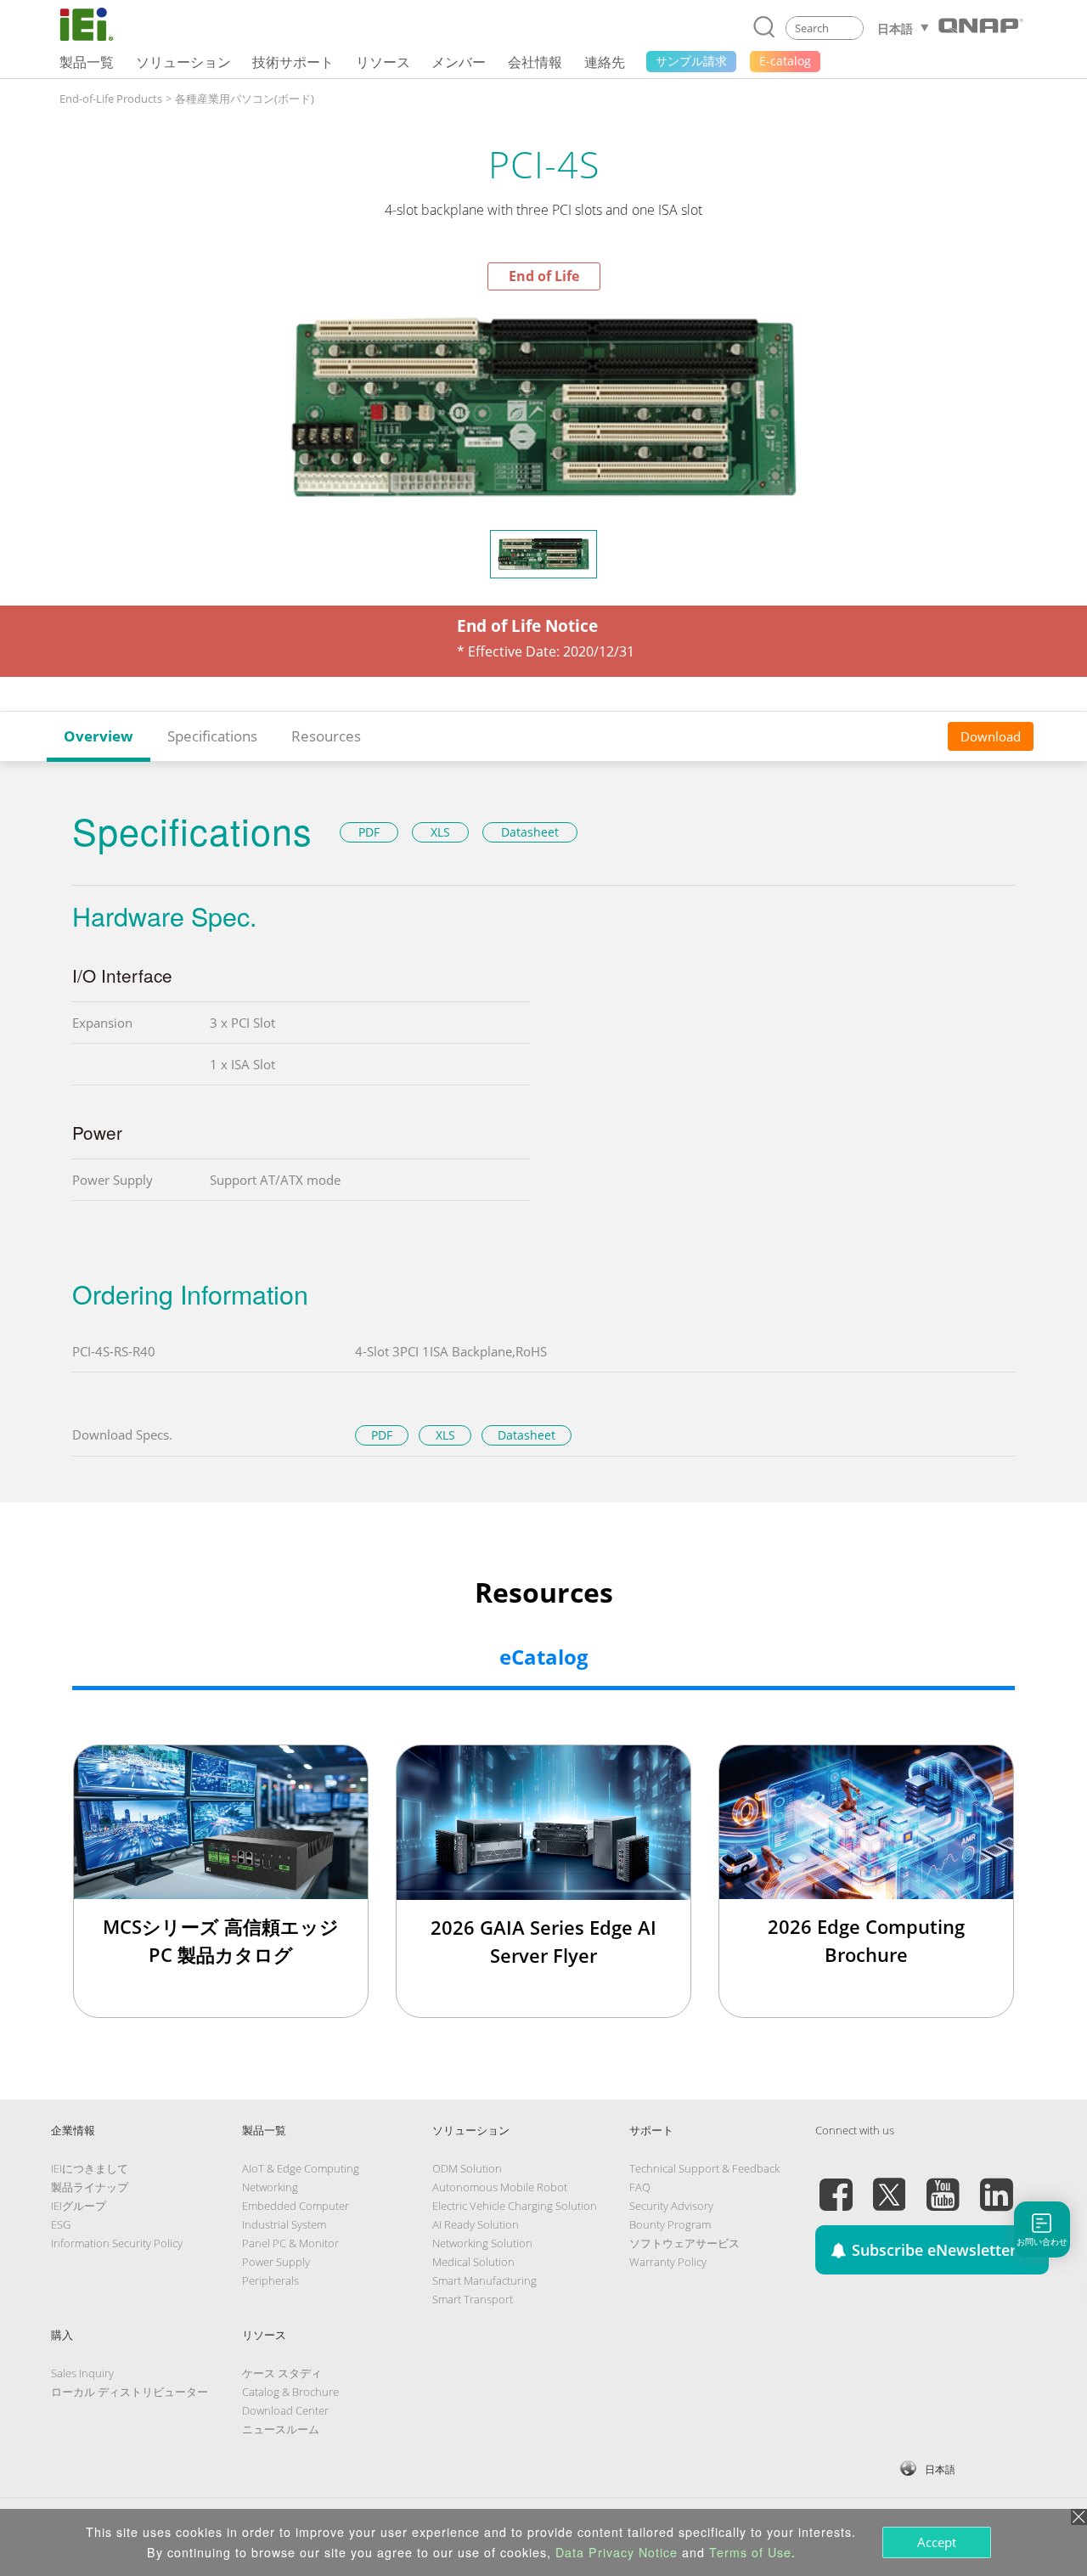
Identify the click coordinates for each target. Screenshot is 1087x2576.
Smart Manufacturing (484, 2280)
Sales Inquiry (82, 2373)
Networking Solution (482, 2243)
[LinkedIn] (996, 2184)
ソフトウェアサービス (684, 2243)
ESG (61, 2224)
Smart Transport (473, 2299)
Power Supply (276, 2262)
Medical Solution (473, 2262)
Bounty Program (670, 2224)
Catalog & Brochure (290, 2392)
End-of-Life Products (111, 99)
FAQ (640, 2187)
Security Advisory (671, 2206)
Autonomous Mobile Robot (500, 2187)
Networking (270, 2187)
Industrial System (284, 2224)
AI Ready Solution (476, 2224)
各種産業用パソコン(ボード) (245, 99)
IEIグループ (79, 2206)
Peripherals (270, 2280)
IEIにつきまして (90, 2168)
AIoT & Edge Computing (301, 2168)
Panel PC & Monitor (290, 2243)
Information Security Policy (117, 2243)
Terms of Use (750, 2552)
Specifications (212, 736)
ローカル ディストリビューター (130, 2392)
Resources (326, 736)
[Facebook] (836, 2184)
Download (991, 736)
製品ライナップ (90, 2187)
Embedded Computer (296, 2206)
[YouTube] (943, 2184)
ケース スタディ (282, 2373)
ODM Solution (467, 2168)
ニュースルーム (281, 2429)
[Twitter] (889, 2184)
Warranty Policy (668, 2262)
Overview (99, 736)
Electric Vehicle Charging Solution (515, 2206)
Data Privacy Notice (617, 2552)
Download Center (285, 2410)
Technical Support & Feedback (704, 2168)
